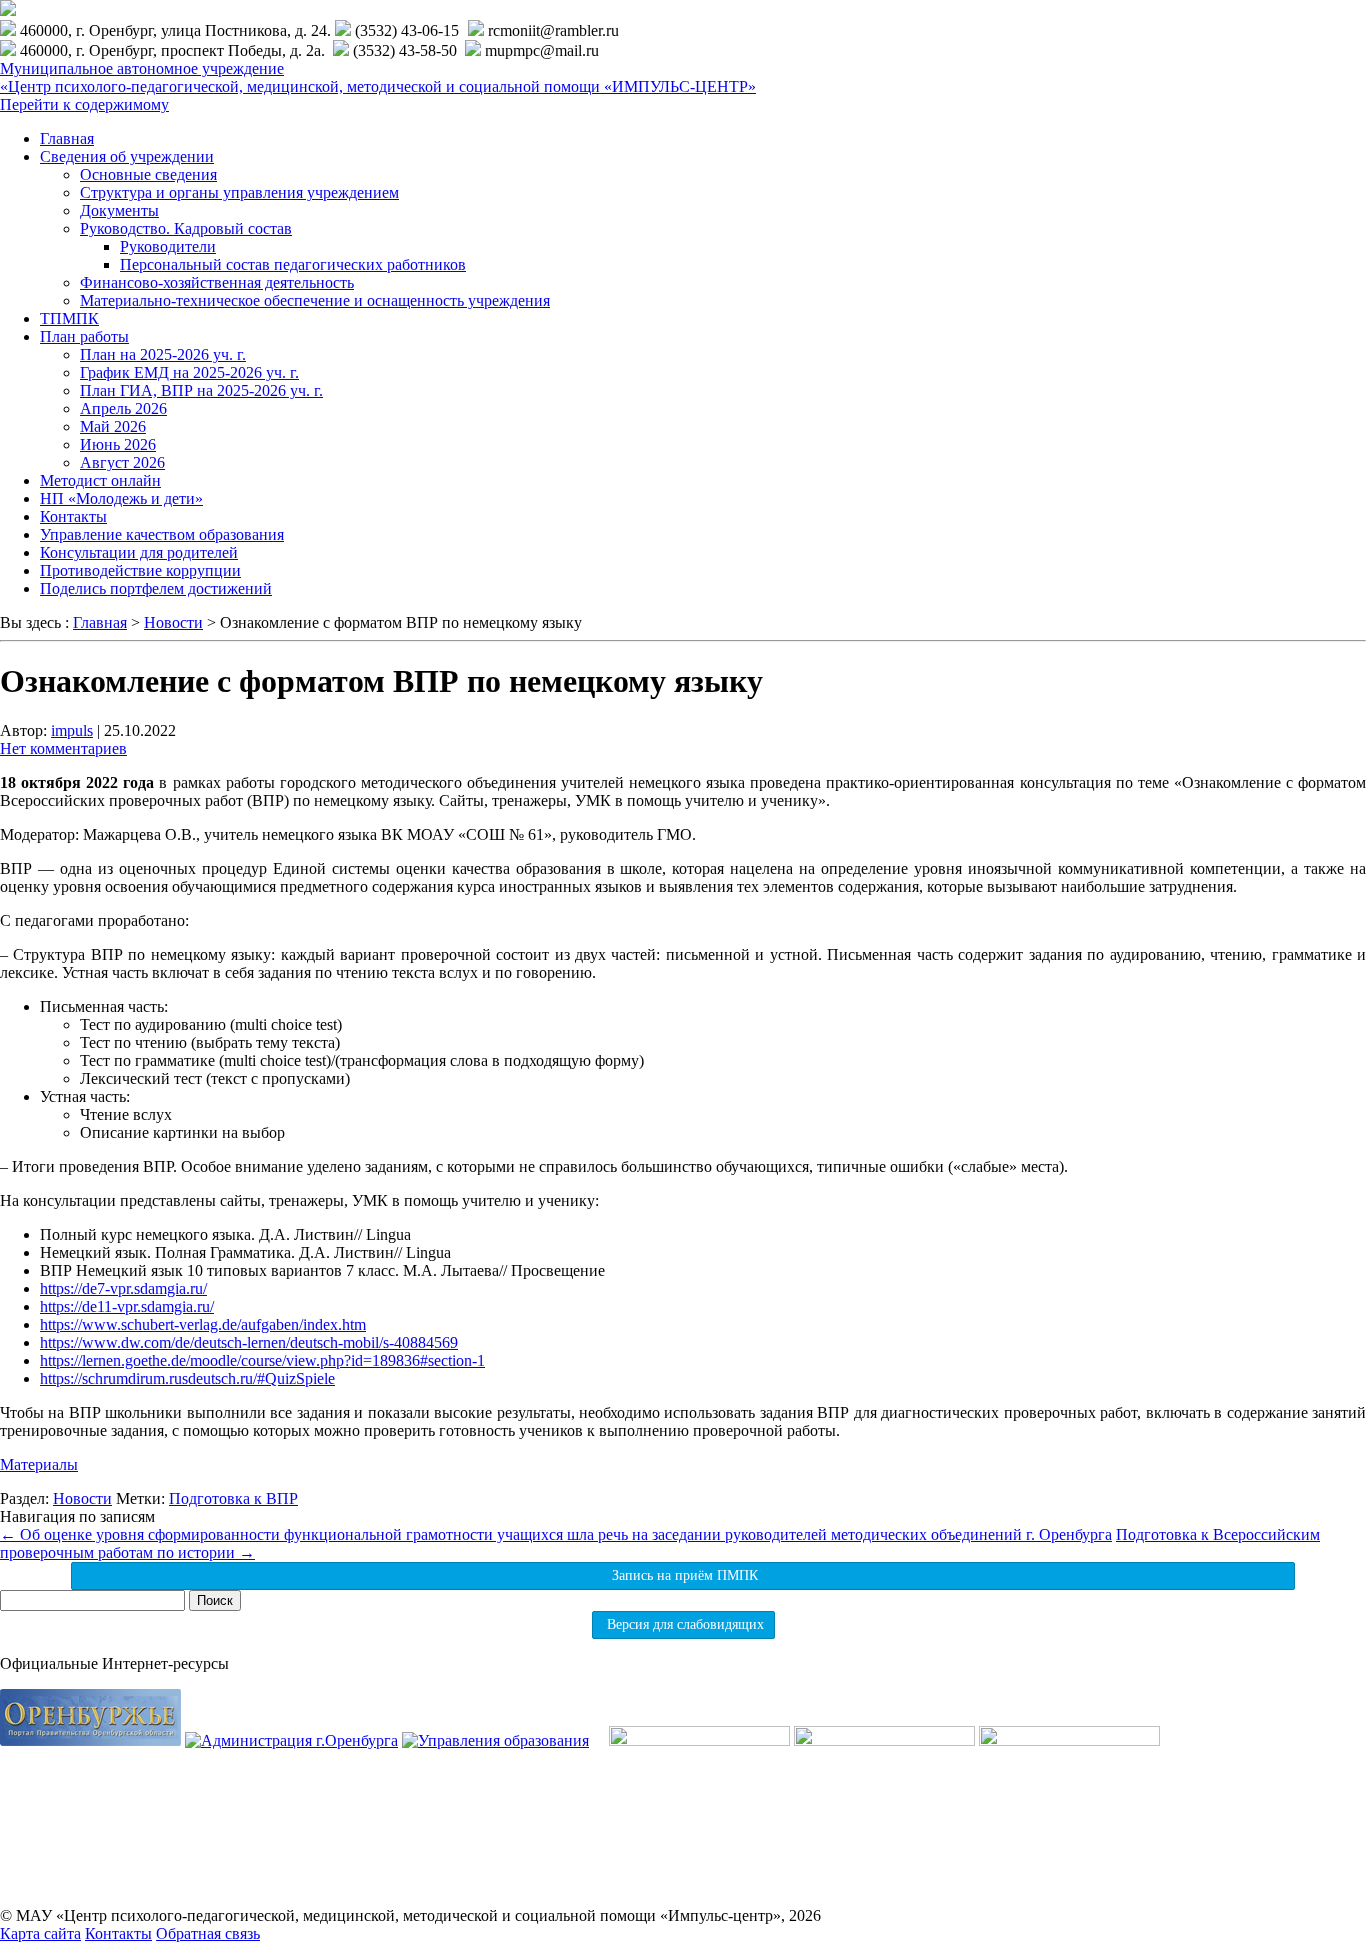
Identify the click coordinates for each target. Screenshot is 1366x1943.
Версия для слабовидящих (683, 1624)
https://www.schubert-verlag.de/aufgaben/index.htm (203, 1324)
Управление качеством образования (162, 534)
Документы (119, 210)
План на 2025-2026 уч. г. (163, 354)
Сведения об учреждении (127, 156)
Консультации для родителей (139, 552)
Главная (67, 138)
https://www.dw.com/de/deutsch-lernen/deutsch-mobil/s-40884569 (249, 1342)
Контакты (73, 516)
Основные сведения (148, 174)
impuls (72, 730)
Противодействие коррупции (140, 570)
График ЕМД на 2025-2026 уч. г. (189, 372)
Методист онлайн (100, 480)
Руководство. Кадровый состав (186, 228)
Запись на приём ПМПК (683, 1575)
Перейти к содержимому (84, 104)
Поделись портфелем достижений (156, 588)
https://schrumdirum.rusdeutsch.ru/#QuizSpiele (187, 1378)
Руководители (168, 246)
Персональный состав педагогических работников (293, 264)
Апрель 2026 (123, 408)
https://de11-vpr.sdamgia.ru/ (127, 1306)
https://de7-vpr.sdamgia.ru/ (123, 1288)
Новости (82, 1498)
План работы (84, 336)
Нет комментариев (63, 748)
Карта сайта (40, 1933)
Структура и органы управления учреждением (239, 192)
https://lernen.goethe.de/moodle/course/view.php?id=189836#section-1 (262, 1360)
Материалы (39, 1464)
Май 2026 (113, 426)
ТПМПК (69, 318)
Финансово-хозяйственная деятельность (217, 282)
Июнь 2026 (118, 444)
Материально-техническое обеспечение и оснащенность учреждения (315, 300)
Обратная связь (208, 1933)
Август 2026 (122, 462)
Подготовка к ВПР (233, 1498)
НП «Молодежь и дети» (121, 498)
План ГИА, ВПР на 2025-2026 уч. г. (201, 390)
